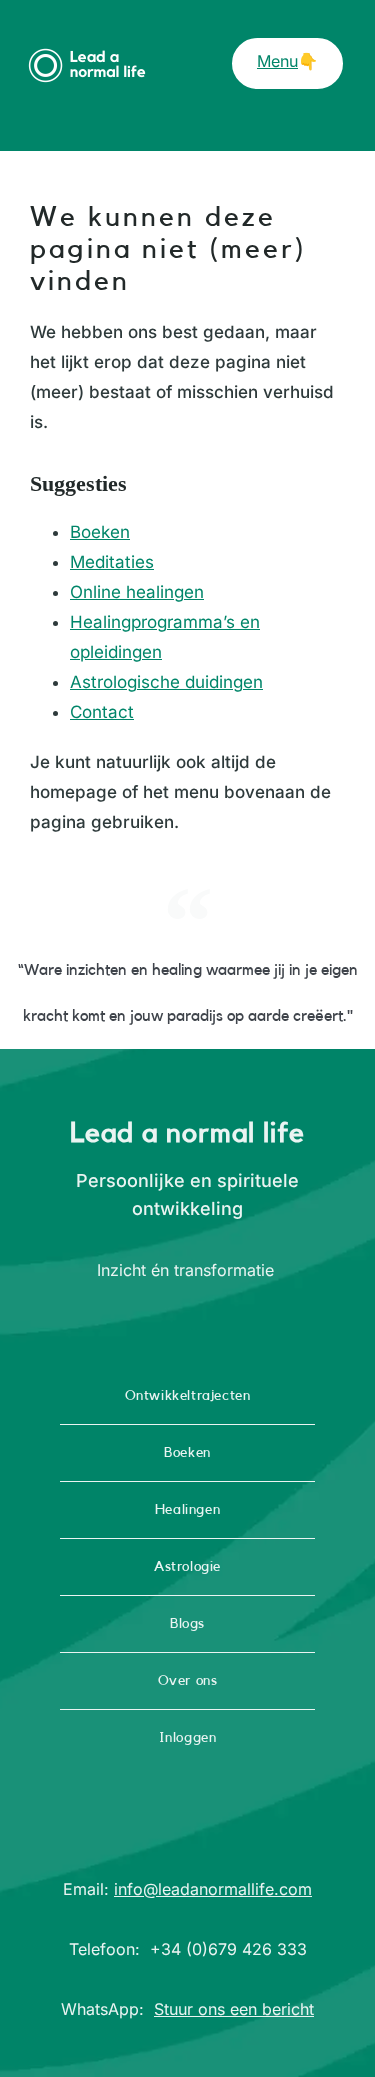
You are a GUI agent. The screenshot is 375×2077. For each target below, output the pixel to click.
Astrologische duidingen (166, 682)
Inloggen (188, 1738)
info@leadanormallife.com (213, 1889)
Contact (102, 712)
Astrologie (187, 1567)
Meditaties (112, 562)
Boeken (100, 532)
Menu (277, 61)
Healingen (187, 1510)
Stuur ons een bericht (234, 2009)
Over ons (188, 1681)
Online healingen (137, 592)
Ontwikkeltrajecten (188, 1396)
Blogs (187, 1624)
